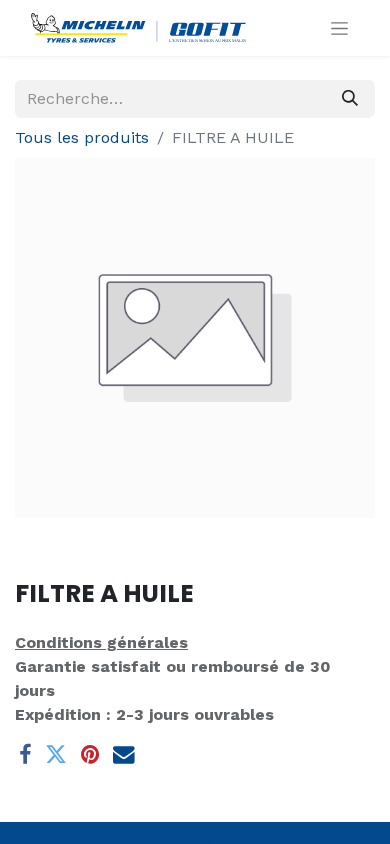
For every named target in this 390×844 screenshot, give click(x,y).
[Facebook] (25, 755)
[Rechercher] (350, 99)
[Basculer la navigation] (339, 28)
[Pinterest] (90, 755)
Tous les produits (82, 137)
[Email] (124, 755)
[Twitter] (56, 755)
